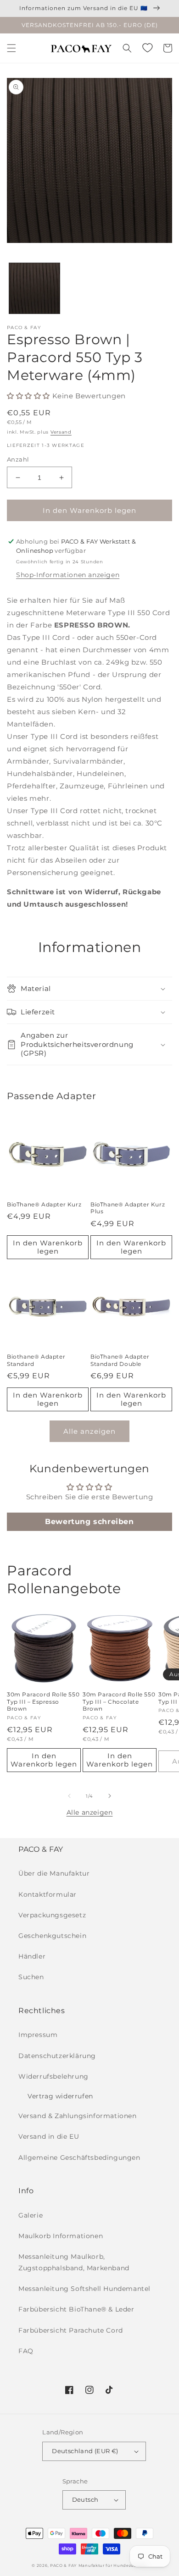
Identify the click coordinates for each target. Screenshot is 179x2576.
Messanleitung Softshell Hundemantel (84, 2289)
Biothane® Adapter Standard (36, 1360)
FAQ (26, 2351)
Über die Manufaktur (54, 1873)
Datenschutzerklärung (57, 2056)
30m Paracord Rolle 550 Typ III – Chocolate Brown (119, 1701)
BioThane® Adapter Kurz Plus (128, 1208)
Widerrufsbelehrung (53, 2076)
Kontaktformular (48, 1894)
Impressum (38, 2035)
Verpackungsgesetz (52, 1915)
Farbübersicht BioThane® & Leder (76, 2309)
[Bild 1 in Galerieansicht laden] (34, 288)
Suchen (31, 1977)
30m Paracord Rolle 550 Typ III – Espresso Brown (43, 1701)
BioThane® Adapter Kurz (44, 1204)
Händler (32, 1956)
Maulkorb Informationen (61, 2236)
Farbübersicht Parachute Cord (71, 2330)
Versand (61, 432)
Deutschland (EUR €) (85, 2451)
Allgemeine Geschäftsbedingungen (79, 2158)
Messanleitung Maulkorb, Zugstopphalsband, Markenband (74, 2262)
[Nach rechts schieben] (110, 1796)
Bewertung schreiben (89, 1522)
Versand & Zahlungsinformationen (78, 2116)
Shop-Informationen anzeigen (68, 575)
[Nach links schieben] (69, 1796)
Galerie (31, 2215)
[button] (11, 48)
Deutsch (85, 2499)
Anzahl (18, 459)
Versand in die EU (49, 2136)
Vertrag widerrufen (60, 2096)
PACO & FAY (63, 2565)
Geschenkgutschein (52, 1936)
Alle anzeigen (89, 1431)
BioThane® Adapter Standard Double (120, 1360)
